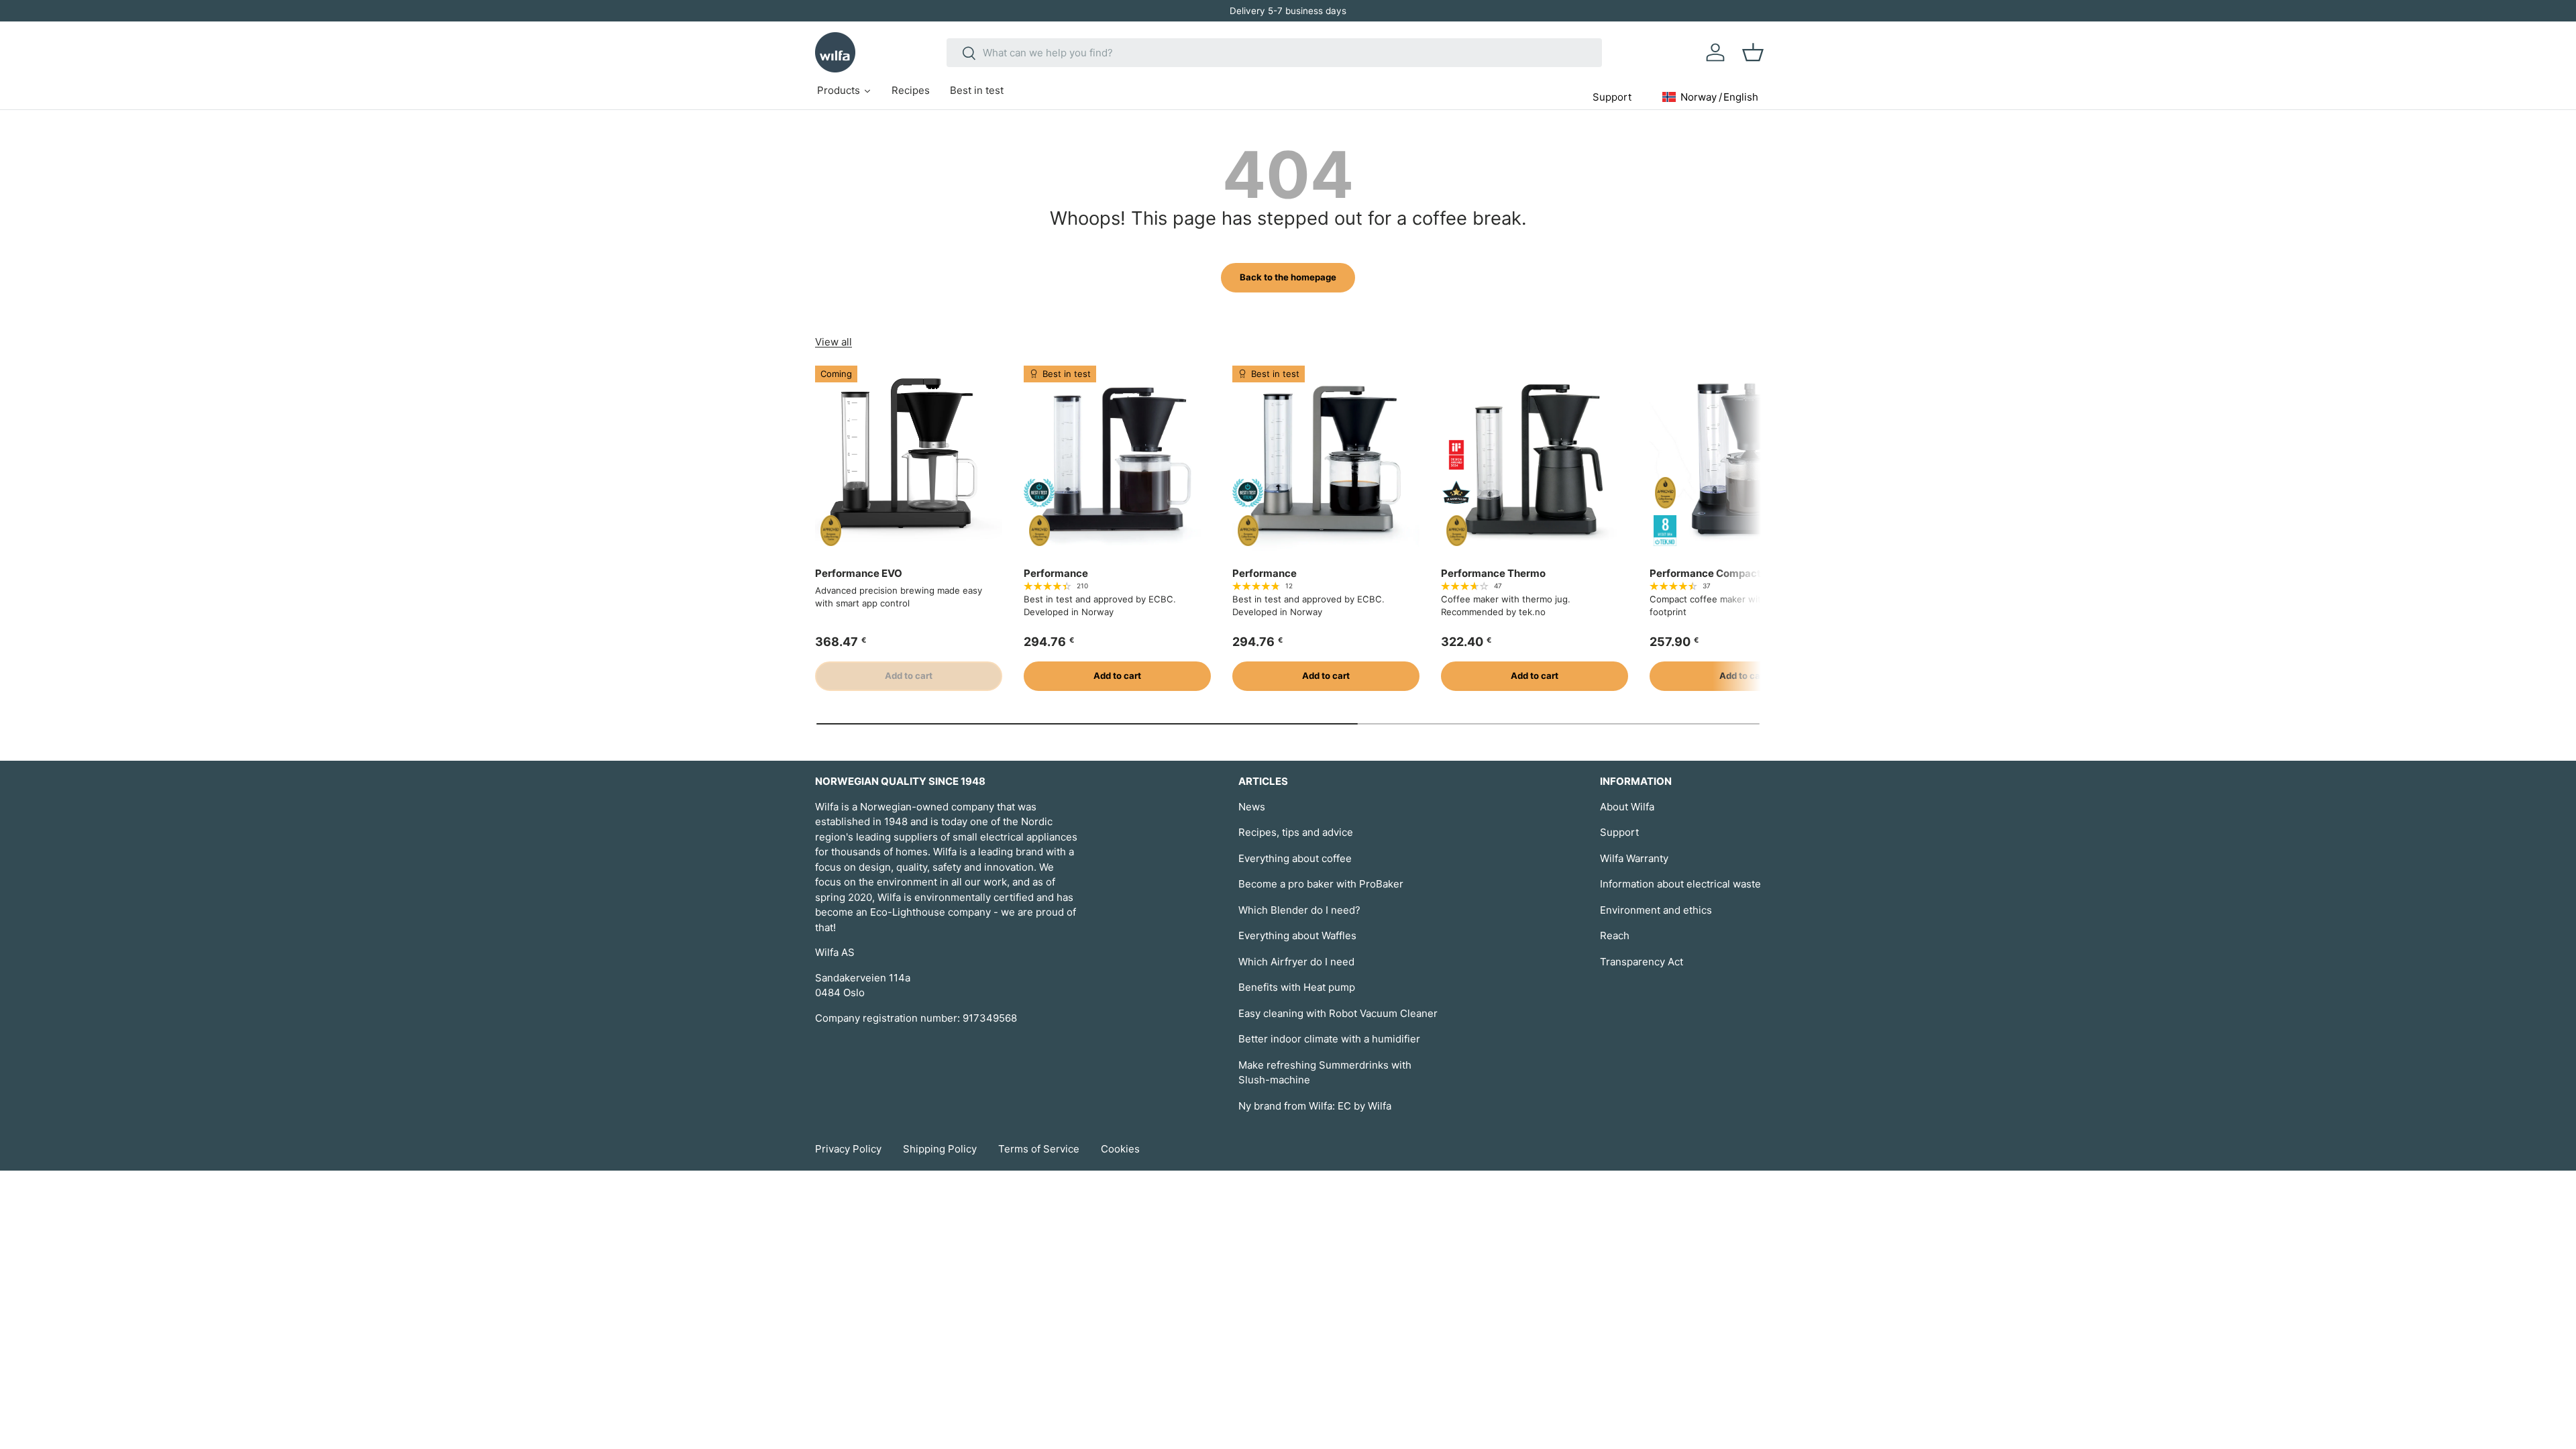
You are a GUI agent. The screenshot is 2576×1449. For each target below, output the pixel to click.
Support (1619, 832)
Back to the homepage (1288, 277)
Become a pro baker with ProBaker (1321, 884)
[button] (1753, 52)
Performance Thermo (1493, 573)
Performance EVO (859, 573)
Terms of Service (1039, 1149)
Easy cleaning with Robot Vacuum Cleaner (1338, 1013)
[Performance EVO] (909, 459)
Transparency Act (1642, 962)
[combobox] (1274, 53)
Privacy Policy (848, 1149)
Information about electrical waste (1680, 884)
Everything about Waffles (1297, 935)
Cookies (1120, 1149)
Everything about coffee (1295, 858)
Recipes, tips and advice (1296, 832)
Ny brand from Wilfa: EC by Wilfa (1315, 1106)
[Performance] (1117, 459)
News (1252, 807)
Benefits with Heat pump (1297, 987)
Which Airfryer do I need (1296, 962)
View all (834, 342)
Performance (1056, 573)
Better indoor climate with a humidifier (1329, 1039)
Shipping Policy (940, 1149)
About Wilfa (1627, 807)
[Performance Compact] (1743, 459)
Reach (1615, 935)
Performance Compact (1705, 573)
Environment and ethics (1656, 910)
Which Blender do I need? (1299, 910)
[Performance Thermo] (1535, 459)
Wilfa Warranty (1634, 858)
